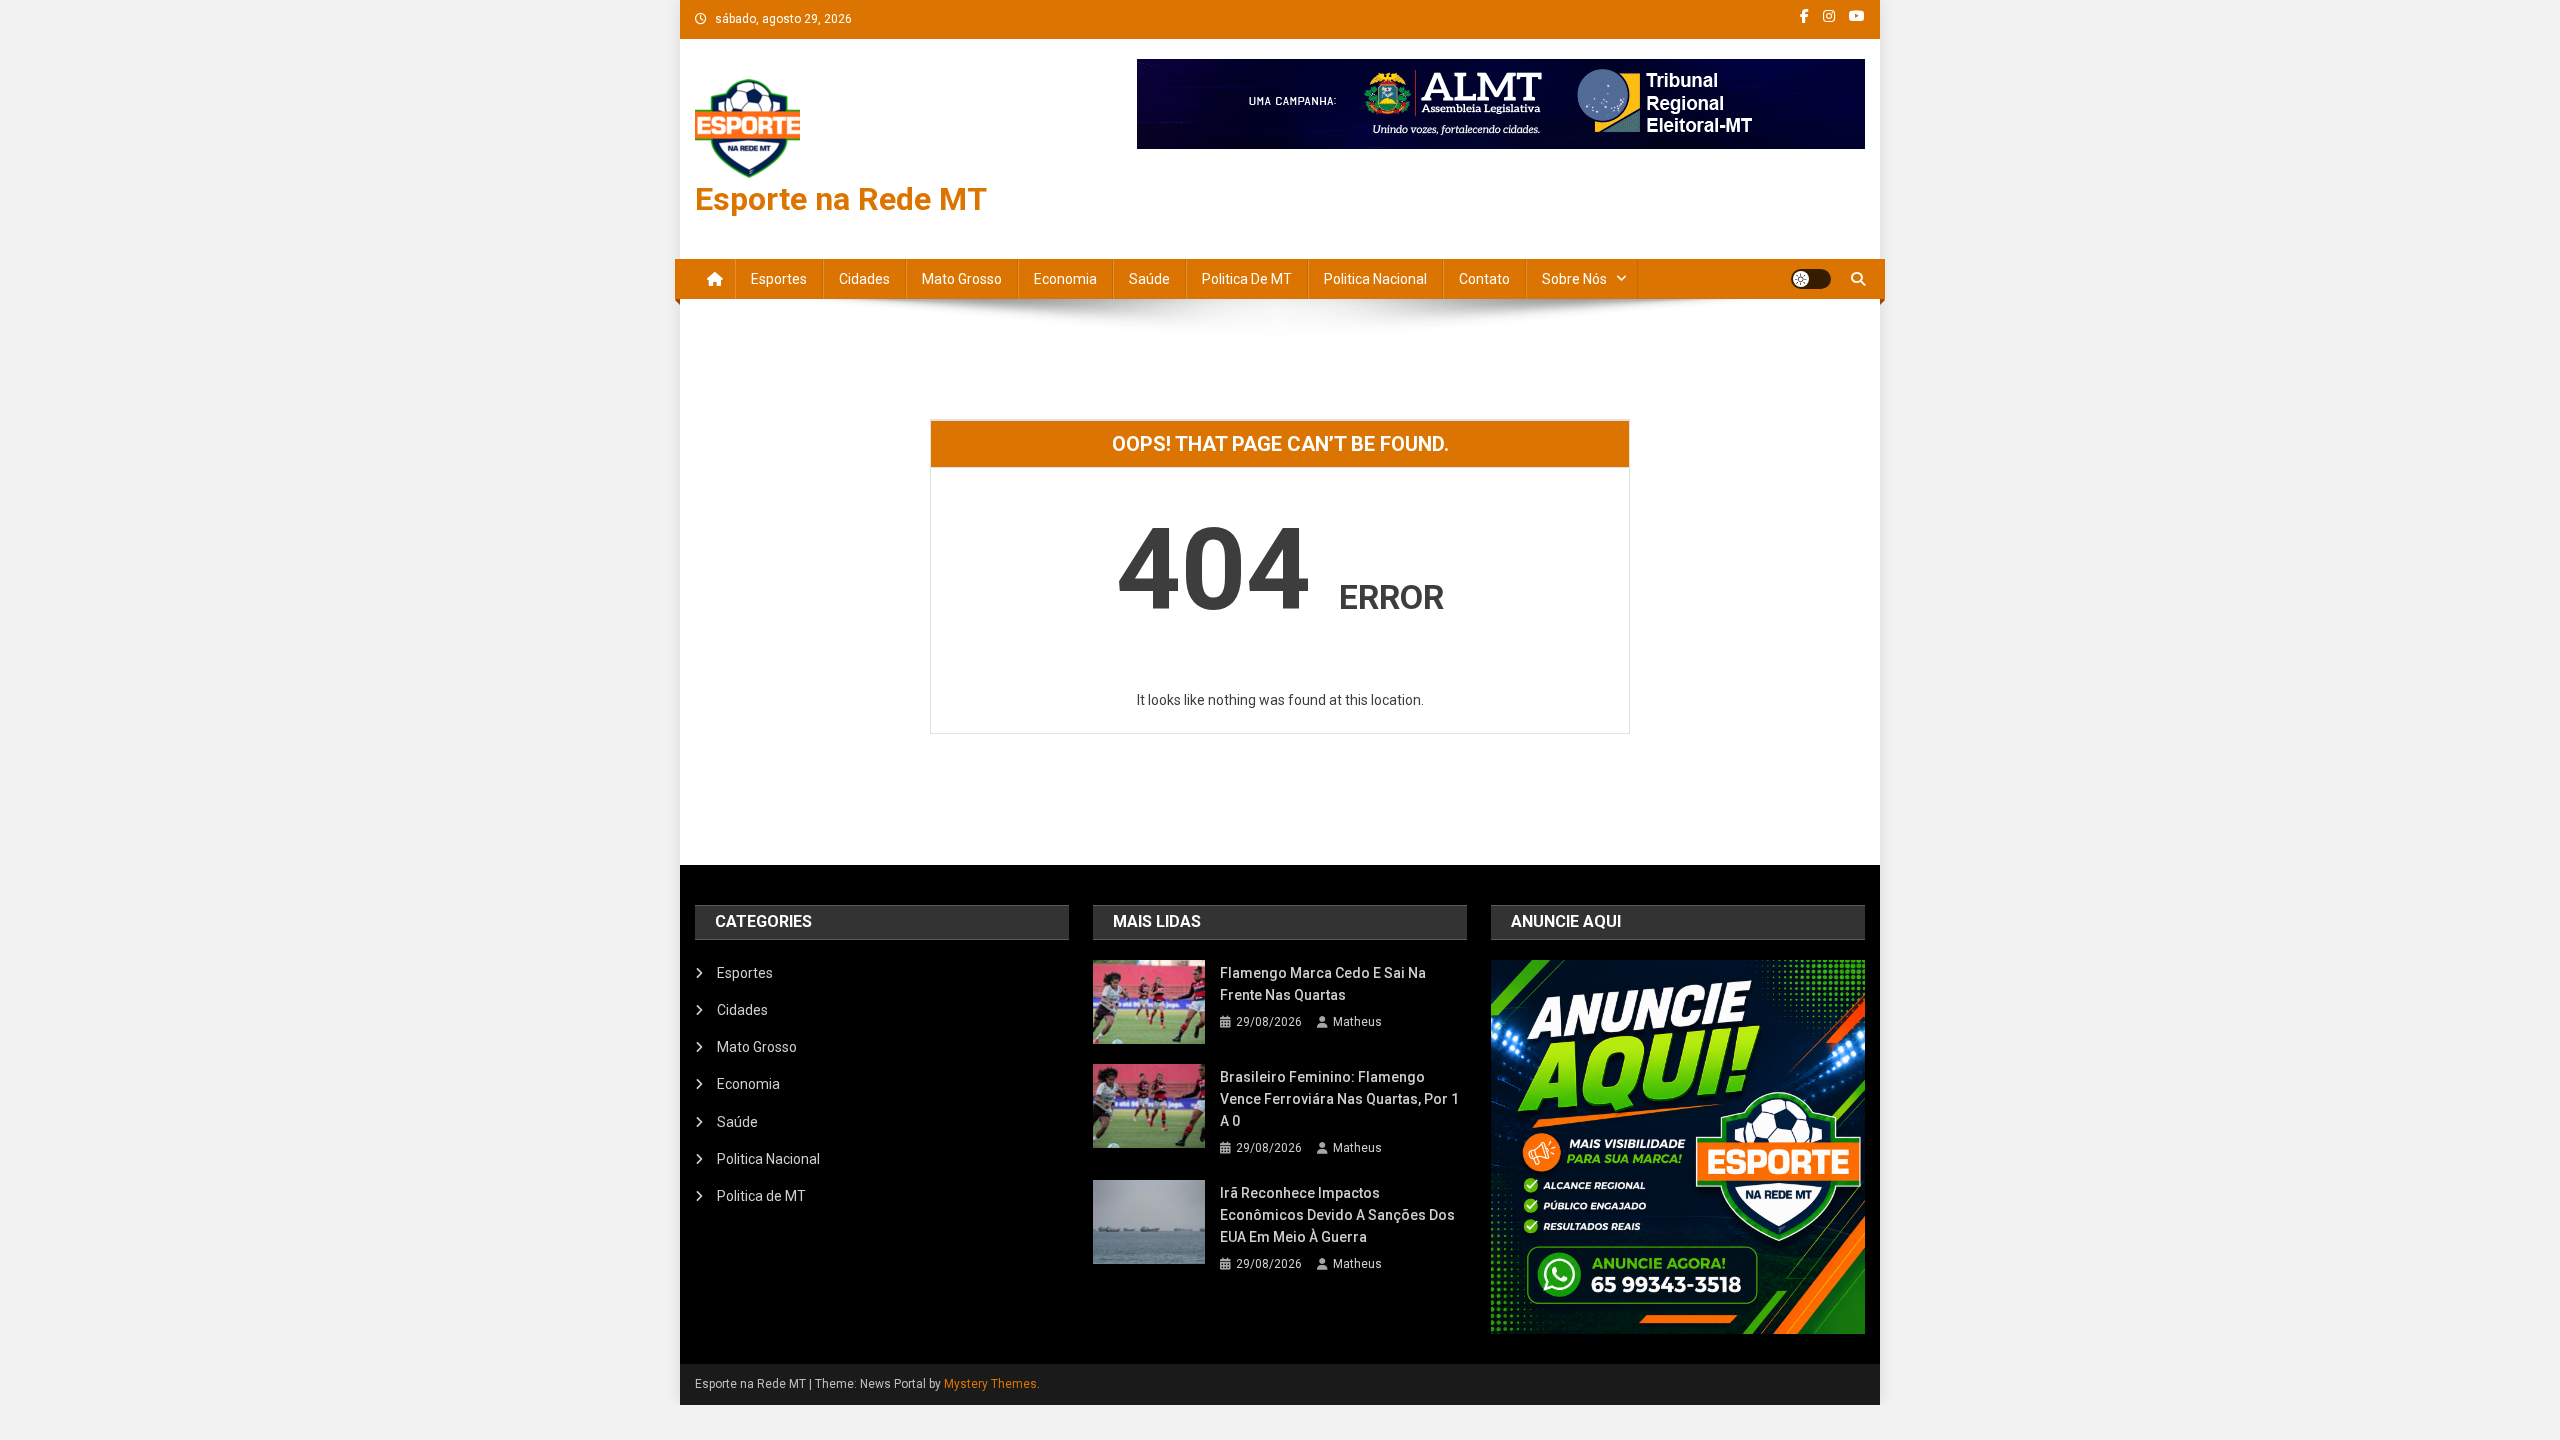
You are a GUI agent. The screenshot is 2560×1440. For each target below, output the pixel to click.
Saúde (1149, 279)
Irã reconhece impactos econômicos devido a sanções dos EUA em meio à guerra (1337, 1215)
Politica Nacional (1375, 279)
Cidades (864, 279)
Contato (1484, 279)
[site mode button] (1811, 279)
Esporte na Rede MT (841, 199)
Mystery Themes (990, 1384)
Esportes (779, 279)
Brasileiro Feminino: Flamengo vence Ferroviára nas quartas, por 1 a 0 (1339, 1099)
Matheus (1357, 1022)
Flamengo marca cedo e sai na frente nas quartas (1323, 984)
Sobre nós (1574, 279)
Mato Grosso (962, 279)
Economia (1065, 279)
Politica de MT (1247, 279)
